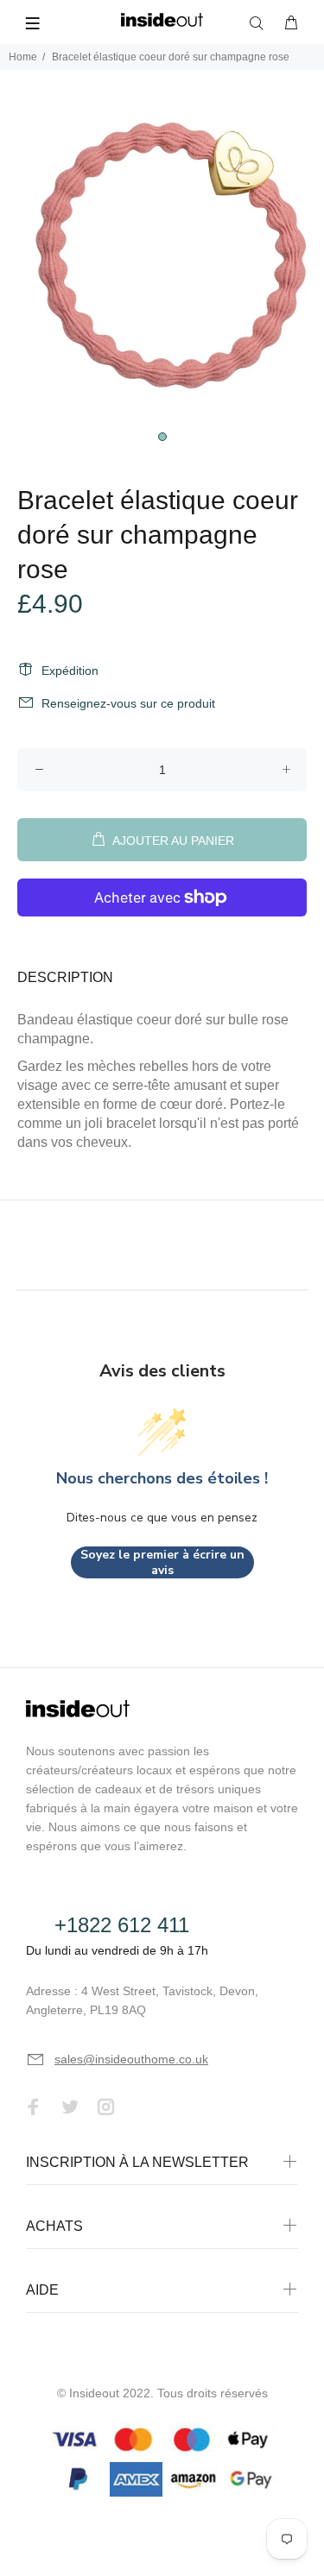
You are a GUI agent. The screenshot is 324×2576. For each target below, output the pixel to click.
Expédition (70, 671)
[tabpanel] (162, 260)
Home (23, 57)
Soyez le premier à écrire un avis (162, 1562)
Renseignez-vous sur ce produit (128, 703)
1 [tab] (162, 437)
